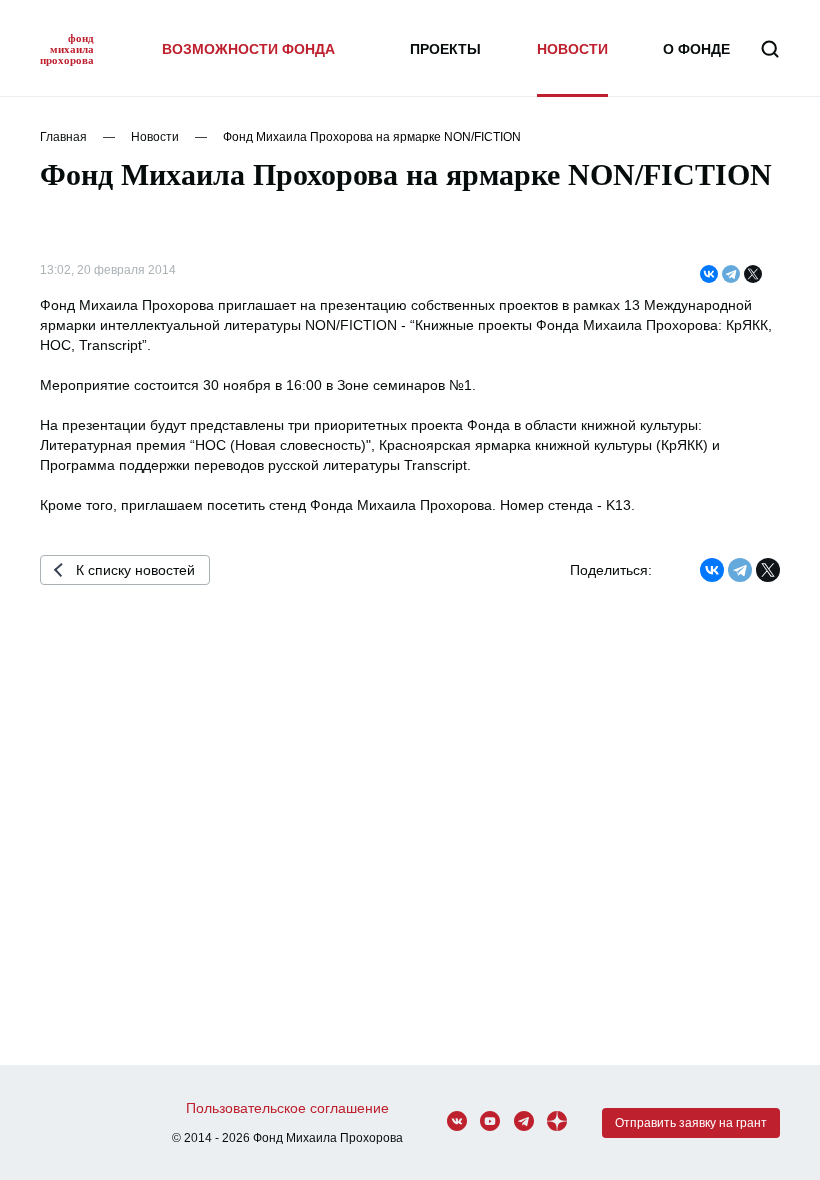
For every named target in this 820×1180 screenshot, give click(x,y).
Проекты (445, 49)
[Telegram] (731, 275)
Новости (572, 49)
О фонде (696, 49)
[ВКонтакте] (709, 275)
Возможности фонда (248, 49)
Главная (63, 137)
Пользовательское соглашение (287, 1108)
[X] (753, 275)
